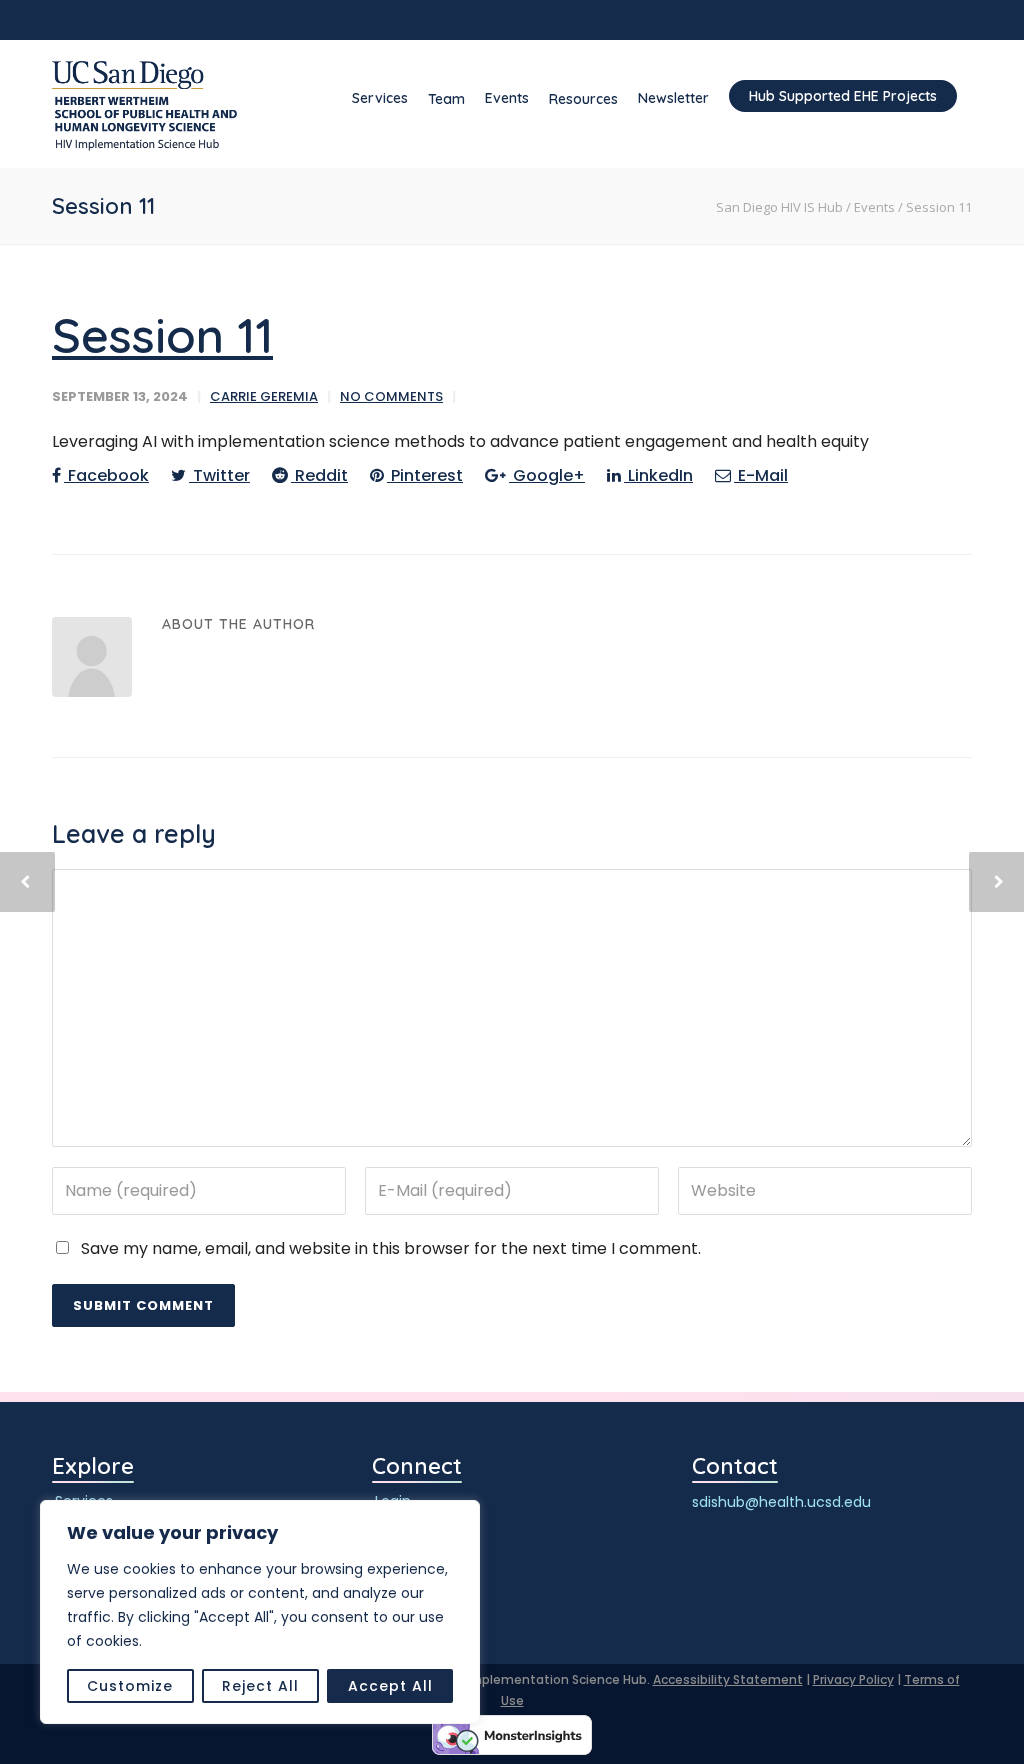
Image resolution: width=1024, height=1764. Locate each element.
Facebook (106, 475)
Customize (130, 1686)
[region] (260, 1612)
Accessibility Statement (728, 1679)
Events (507, 98)
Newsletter (673, 98)
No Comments (391, 396)
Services (380, 98)
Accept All (390, 1686)
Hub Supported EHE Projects (843, 96)
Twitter (219, 475)
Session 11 (162, 335)
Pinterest (425, 475)
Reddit (319, 475)
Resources (583, 99)
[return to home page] (144, 106)
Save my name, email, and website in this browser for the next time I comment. (391, 1248)
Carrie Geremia (264, 396)
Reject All (260, 1686)
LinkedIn (658, 475)
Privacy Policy (853, 1679)
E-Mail (761, 475)
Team (446, 99)
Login (393, 1501)
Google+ (547, 475)
